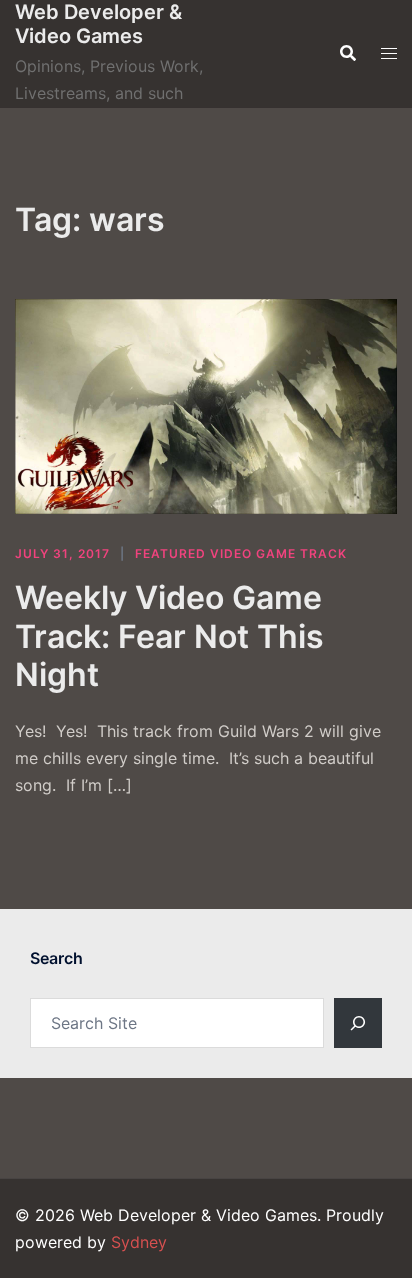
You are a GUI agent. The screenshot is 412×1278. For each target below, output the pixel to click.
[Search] (358, 1023)
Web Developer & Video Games (98, 24)
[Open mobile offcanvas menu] (389, 53)
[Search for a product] (348, 53)
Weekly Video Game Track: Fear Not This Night (169, 636)
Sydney (139, 1242)
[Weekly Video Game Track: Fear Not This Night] (206, 406)
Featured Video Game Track (241, 553)
